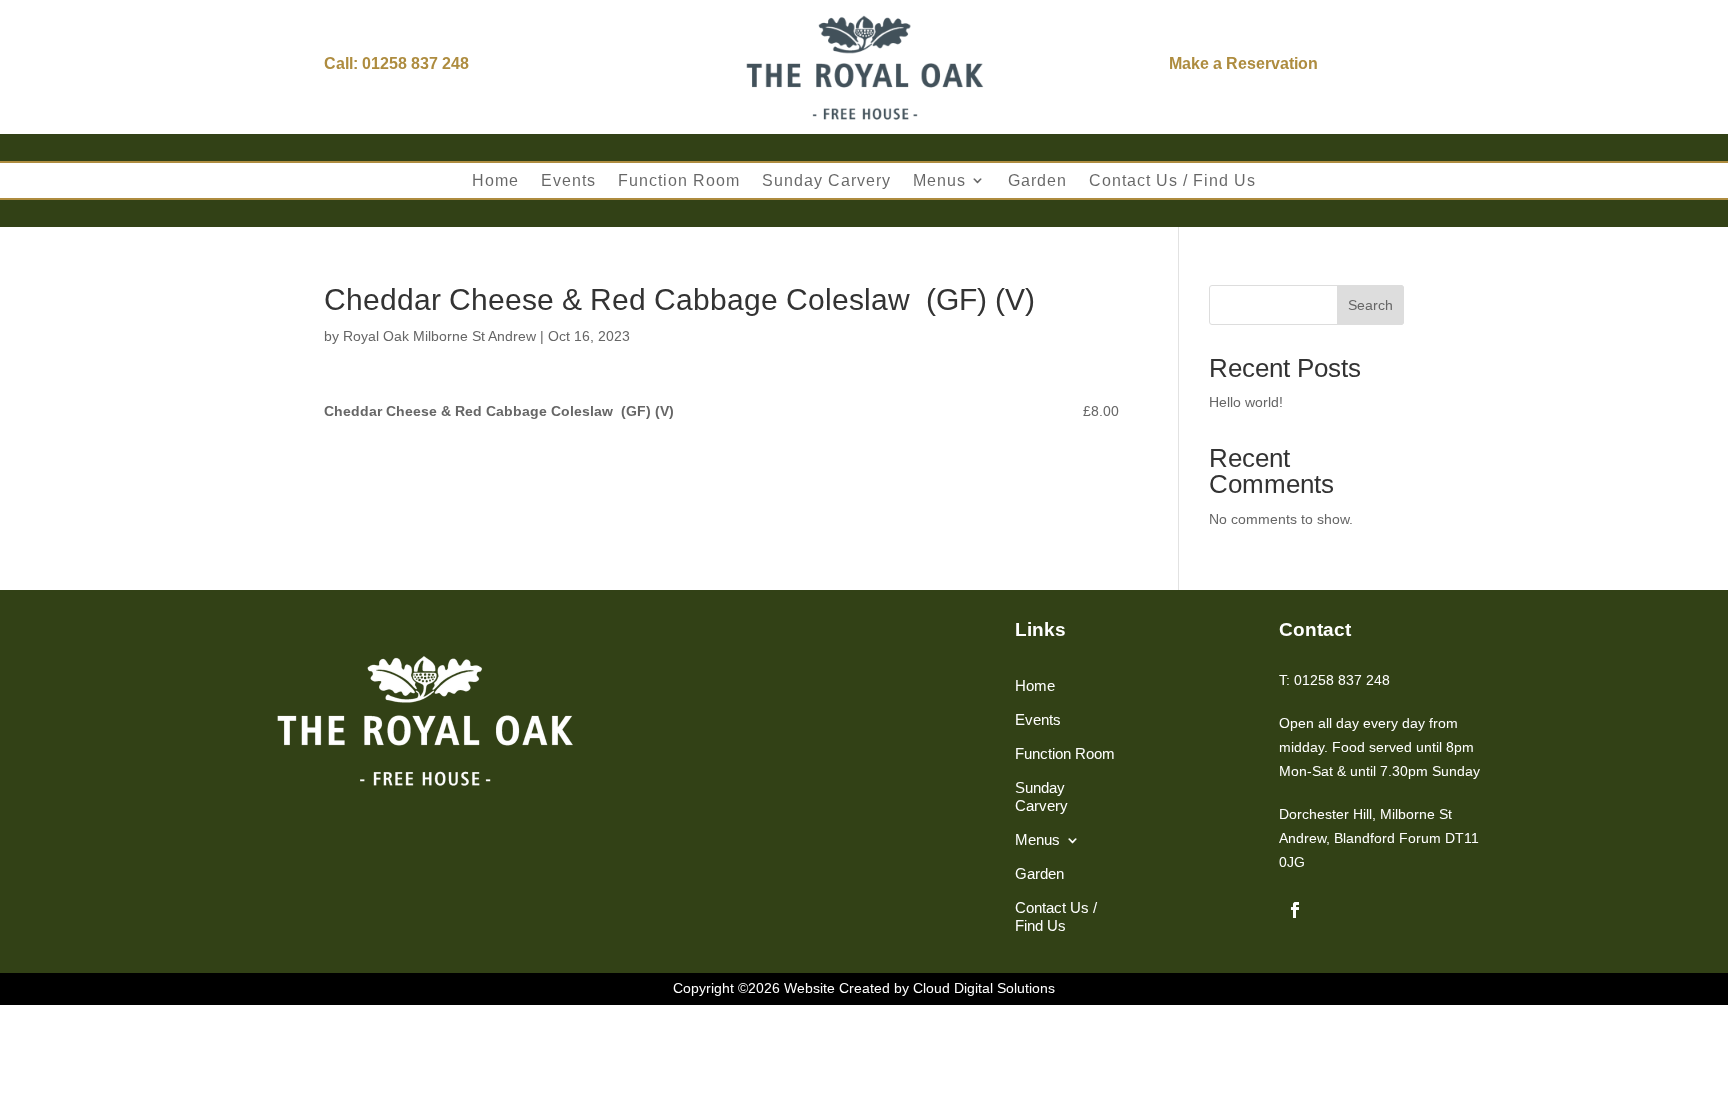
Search (1370, 305)
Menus (939, 180)
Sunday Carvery (826, 180)
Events (568, 180)
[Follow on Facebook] (1295, 910)
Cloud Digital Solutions (984, 988)
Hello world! (1246, 402)
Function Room (679, 180)
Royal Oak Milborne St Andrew (439, 336)
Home (495, 180)
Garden (1037, 180)
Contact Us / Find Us (1172, 180)
